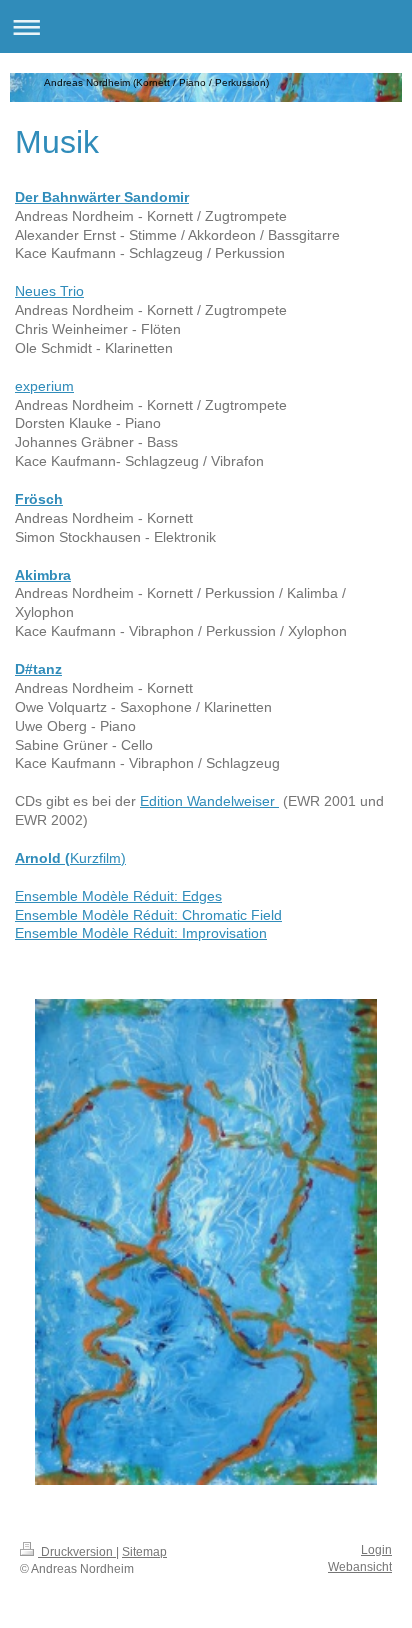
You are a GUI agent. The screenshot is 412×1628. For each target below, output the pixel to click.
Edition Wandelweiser (209, 801)
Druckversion (77, 1552)
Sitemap (144, 1552)
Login (376, 1550)
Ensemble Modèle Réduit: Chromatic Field (148, 915)
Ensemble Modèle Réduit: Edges (118, 896)
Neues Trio (49, 291)
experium (44, 386)
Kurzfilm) (98, 858)
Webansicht (360, 1567)
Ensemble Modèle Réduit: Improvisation (141, 933)
